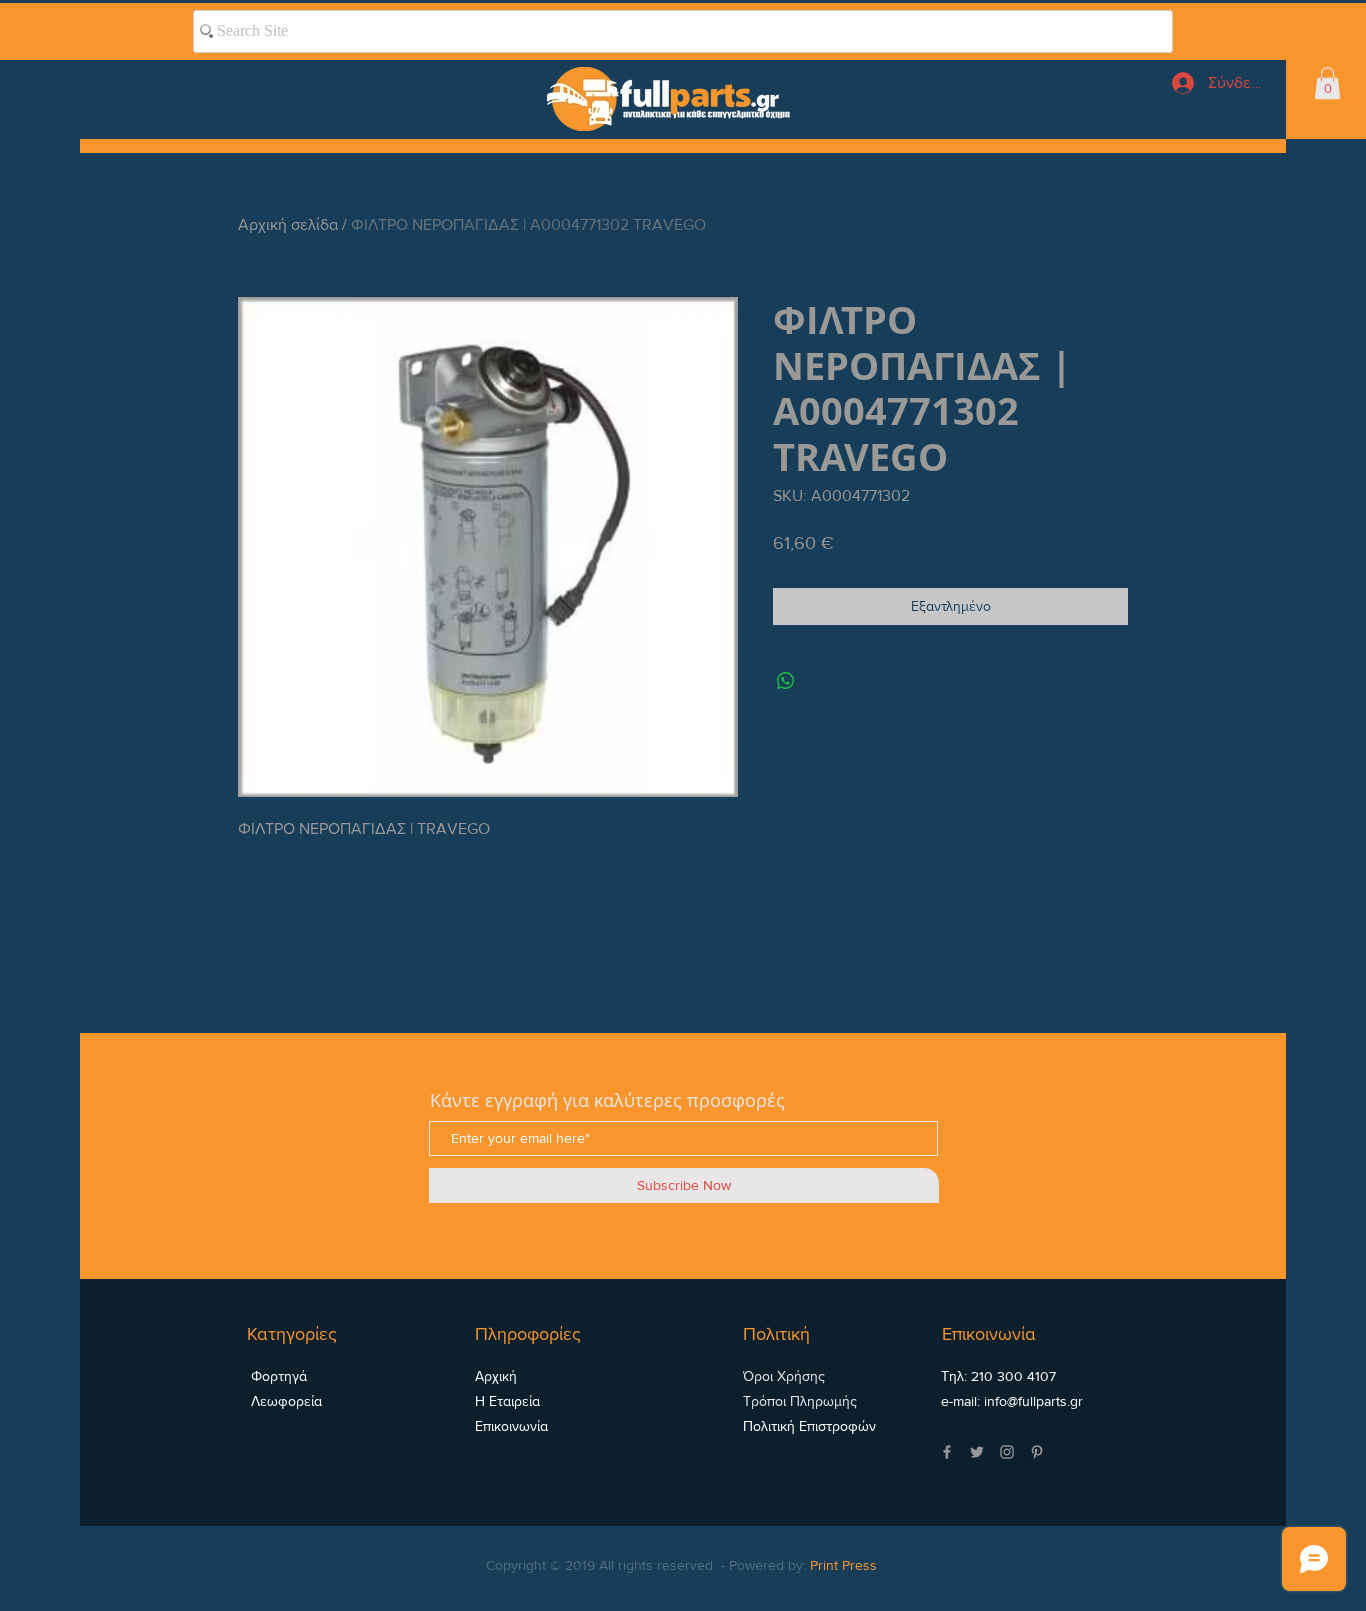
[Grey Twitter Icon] (977, 1452)
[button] (1327, 83)
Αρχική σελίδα (288, 224)
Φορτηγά (277, 1376)
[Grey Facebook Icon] (947, 1452)
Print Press (843, 1565)
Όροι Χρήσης (784, 1376)
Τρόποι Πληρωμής (800, 1401)
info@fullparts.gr (1033, 1401)
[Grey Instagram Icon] (1007, 1452)
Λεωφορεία (284, 1401)
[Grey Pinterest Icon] (1037, 1452)
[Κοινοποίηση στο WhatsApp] (786, 681)
